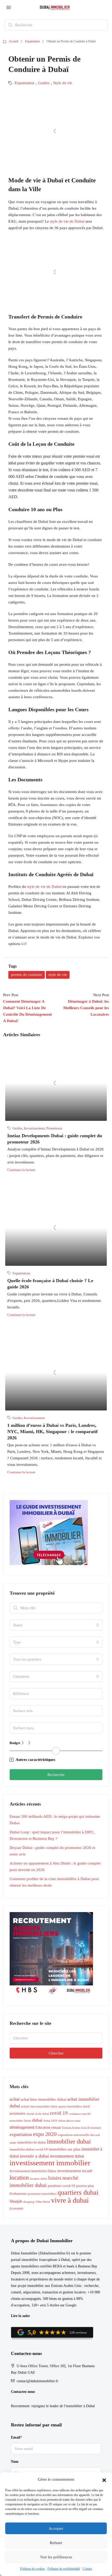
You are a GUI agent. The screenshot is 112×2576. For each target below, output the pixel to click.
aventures (17, 2113)
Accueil (14, 41)
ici (23, 944)
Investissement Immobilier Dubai (33, 2171)
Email (17, 2437)
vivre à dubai (70, 2200)
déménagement (22, 2127)
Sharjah (16, 2201)
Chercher (56, 2053)
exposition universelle (74, 2135)
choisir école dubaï (38, 2114)
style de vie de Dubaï (67, 221)
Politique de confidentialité (64, 2569)
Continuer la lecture (21, 1170)
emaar (56, 2127)
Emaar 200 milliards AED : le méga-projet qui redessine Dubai (55, 1820)
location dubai (39, 2179)
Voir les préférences (56, 2557)
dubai (37, 2120)
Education (43, 2127)
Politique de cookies (32, 2569)
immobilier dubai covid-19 (29, 2149)
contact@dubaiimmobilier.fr (38, 2381)
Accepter (56, 2528)
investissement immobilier (50, 2163)
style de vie (58, 975)
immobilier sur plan (65, 2149)
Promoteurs (54, 1128)
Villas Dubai (43, 2202)
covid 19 (59, 2113)
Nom (15, 2462)
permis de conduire (27, 975)
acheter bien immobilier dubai (39, 2106)
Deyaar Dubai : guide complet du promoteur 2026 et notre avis (52, 1851)
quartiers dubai (78, 2192)
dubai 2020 (50, 2121)
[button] (104, 2480)
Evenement (94, 2128)
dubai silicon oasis (69, 2121)
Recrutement (20, 2406)
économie (17, 2208)
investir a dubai (34, 2156)
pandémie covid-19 (61, 2186)
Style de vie (63, 83)
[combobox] (56, 1625)
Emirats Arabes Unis (74, 2128)
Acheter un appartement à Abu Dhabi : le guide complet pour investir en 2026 (55, 1866)
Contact (87, 2569)
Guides (44, 83)
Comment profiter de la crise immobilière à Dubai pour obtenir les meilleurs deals (54, 1882)
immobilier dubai (69, 2141)
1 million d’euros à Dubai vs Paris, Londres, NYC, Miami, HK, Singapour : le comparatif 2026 (52, 1432)
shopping (29, 2202)
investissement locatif (75, 2171)
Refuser (56, 2543)
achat (15, 2099)
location (19, 2178)
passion (81, 2186)
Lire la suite (20, 2316)
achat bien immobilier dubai (43, 2099)
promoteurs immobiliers (42, 2194)
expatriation (21, 2134)
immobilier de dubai (32, 2142)
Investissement (34, 1128)
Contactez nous (23, 2392)
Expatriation (32, 41)
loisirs (55, 2178)
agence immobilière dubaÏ (74, 2106)
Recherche (56, 1775)
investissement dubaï (67, 2156)
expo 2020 (45, 2134)
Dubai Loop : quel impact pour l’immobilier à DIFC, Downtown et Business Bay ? (52, 1835)
